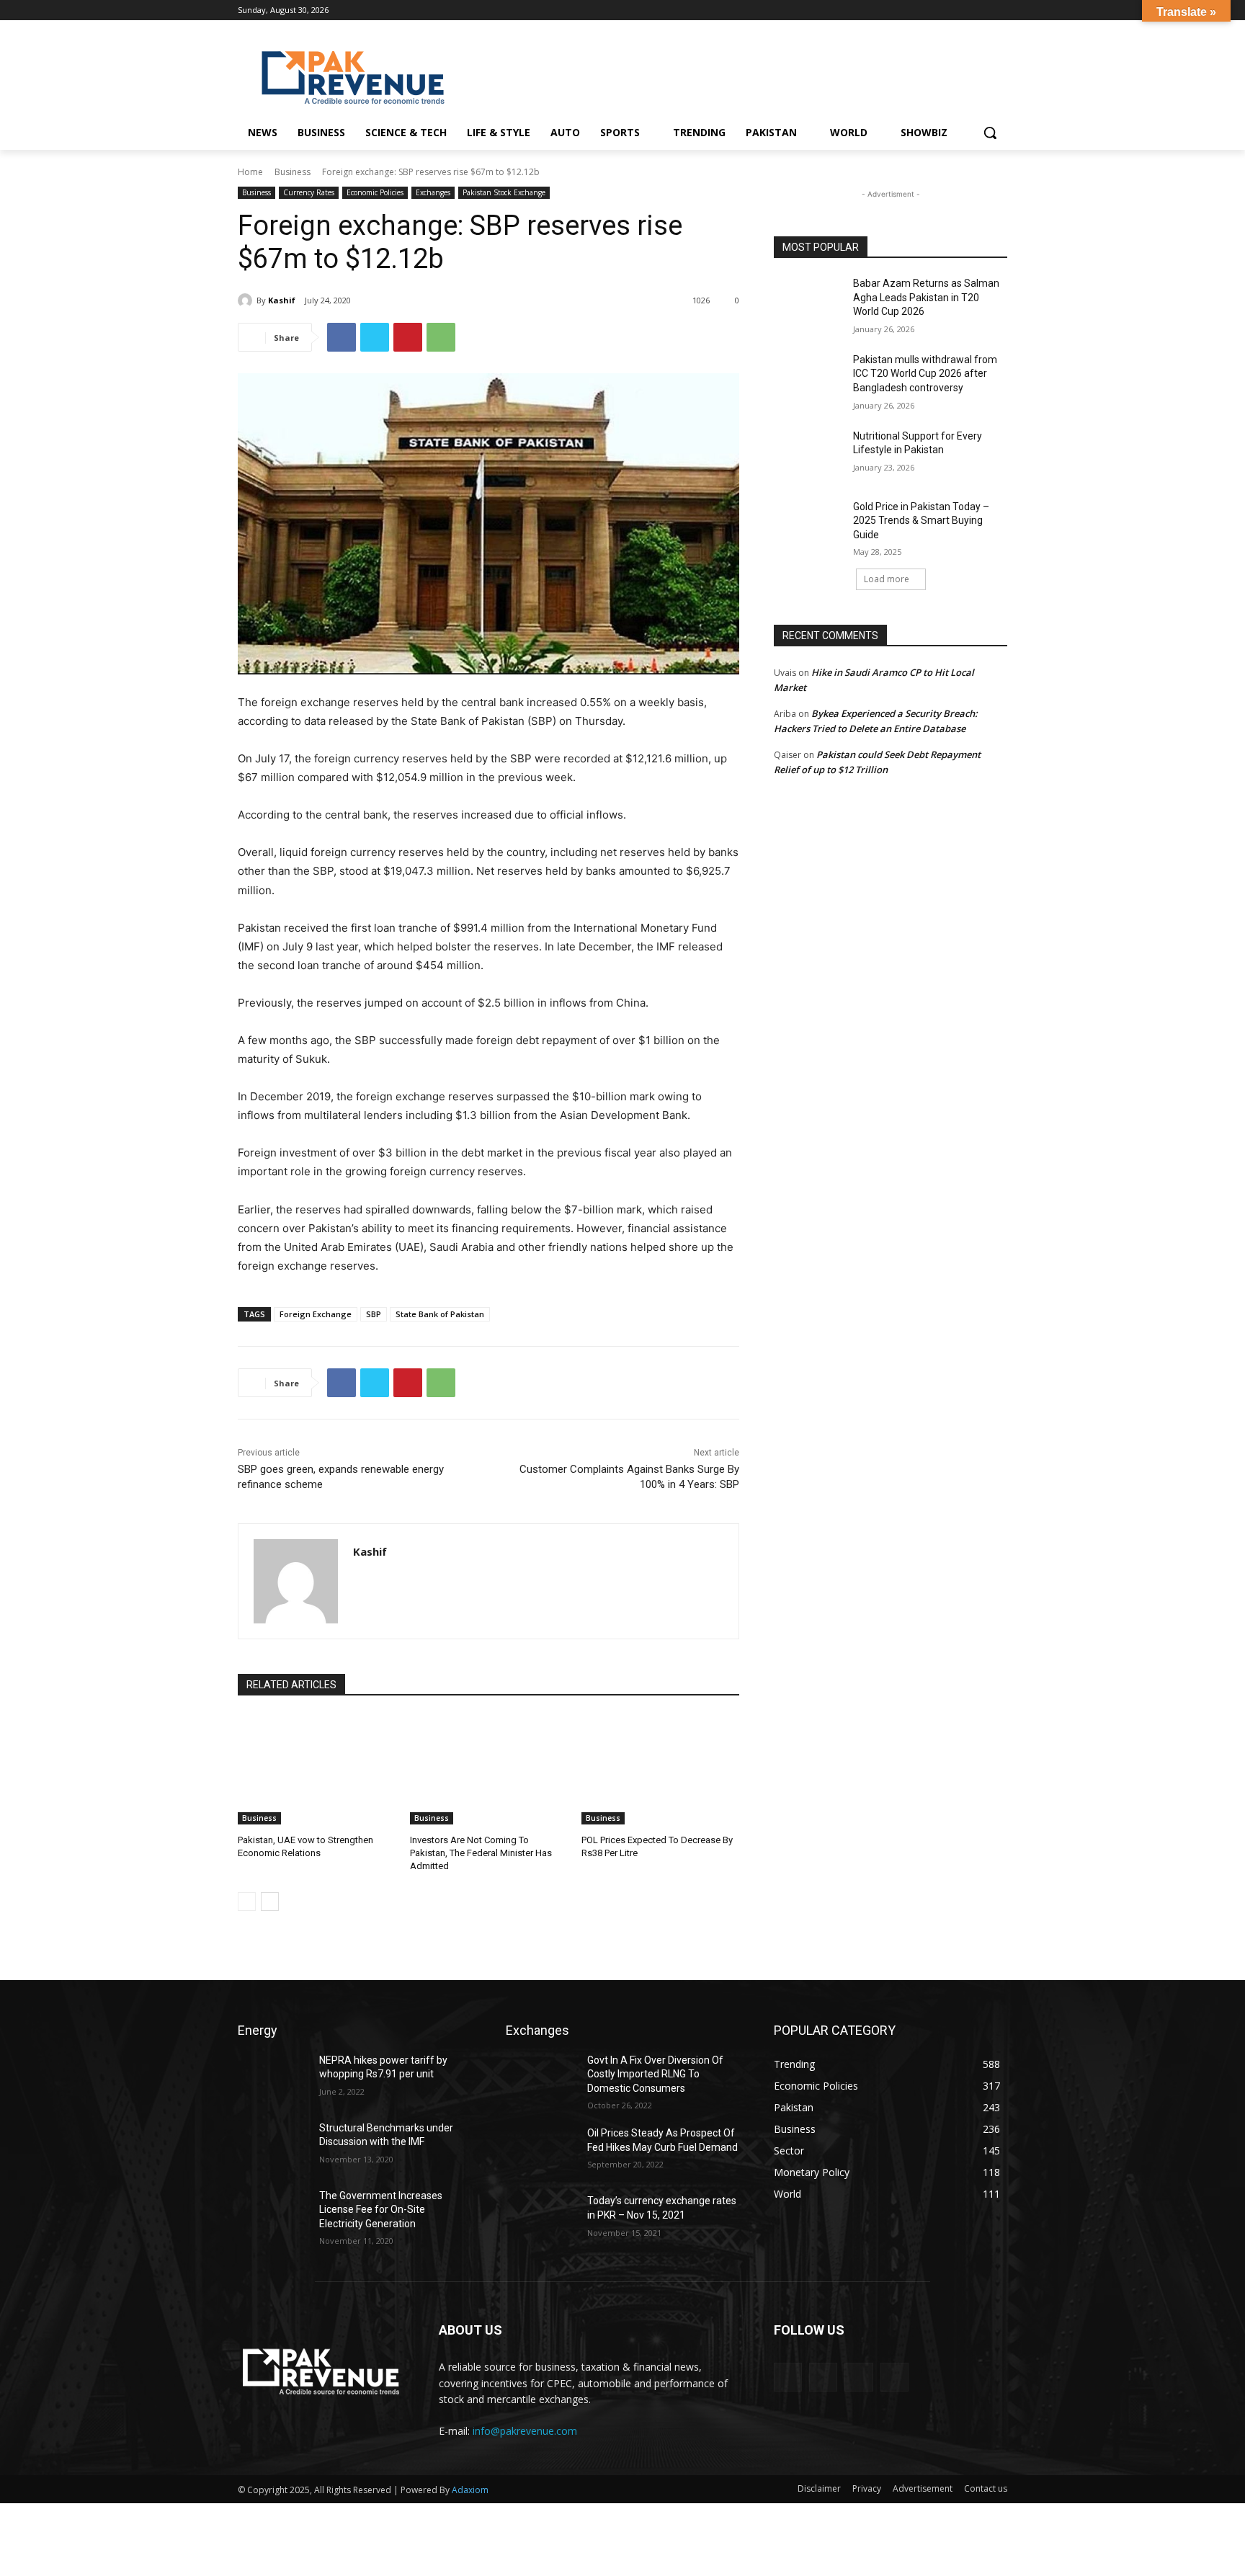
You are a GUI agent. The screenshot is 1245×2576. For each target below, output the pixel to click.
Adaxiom (470, 2490)
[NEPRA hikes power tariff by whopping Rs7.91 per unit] (273, 2078)
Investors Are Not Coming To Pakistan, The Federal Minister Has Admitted (481, 1853)
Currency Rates (309, 192)
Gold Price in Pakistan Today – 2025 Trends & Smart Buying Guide (921, 521)
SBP (374, 1314)
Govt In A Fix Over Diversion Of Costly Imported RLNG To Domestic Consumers (655, 2074)
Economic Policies (375, 192)
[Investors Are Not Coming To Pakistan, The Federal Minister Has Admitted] (489, 1769)
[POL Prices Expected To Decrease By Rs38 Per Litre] (660, 1769)
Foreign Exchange (316, 1314)
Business (293, 172)
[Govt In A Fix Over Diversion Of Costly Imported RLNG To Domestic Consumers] (541, 2078)
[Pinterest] (408, 337)
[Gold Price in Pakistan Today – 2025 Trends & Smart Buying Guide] (809, 525)
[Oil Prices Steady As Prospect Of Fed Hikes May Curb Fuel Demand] (541, 2151)
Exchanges (433, 192)
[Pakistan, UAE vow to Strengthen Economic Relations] (317, 1769)
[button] (990, 133)
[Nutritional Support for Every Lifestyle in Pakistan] (809, 454)
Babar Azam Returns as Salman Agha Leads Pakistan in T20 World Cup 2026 (926, 297)
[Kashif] (247, 300)
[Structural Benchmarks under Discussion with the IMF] (273, 2146)
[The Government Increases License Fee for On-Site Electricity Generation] (273, 2214)
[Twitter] (999, 10)
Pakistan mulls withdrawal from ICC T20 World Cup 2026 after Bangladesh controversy (925, 374)
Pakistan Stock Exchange (504, 192)
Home (250, 172)
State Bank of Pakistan (440, 1314)
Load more (887, 579)
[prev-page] (247, 1902)
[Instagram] (959, 10)
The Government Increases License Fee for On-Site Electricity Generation (381, 2210)
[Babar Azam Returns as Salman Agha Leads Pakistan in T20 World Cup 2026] (809, 301)
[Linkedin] (979, 10)
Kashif (282, 300)
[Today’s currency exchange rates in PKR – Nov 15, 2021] (541, 2219)
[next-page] (270, 1902)
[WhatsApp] (441, 337)
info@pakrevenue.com (525, 2431)
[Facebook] (939, 10)
